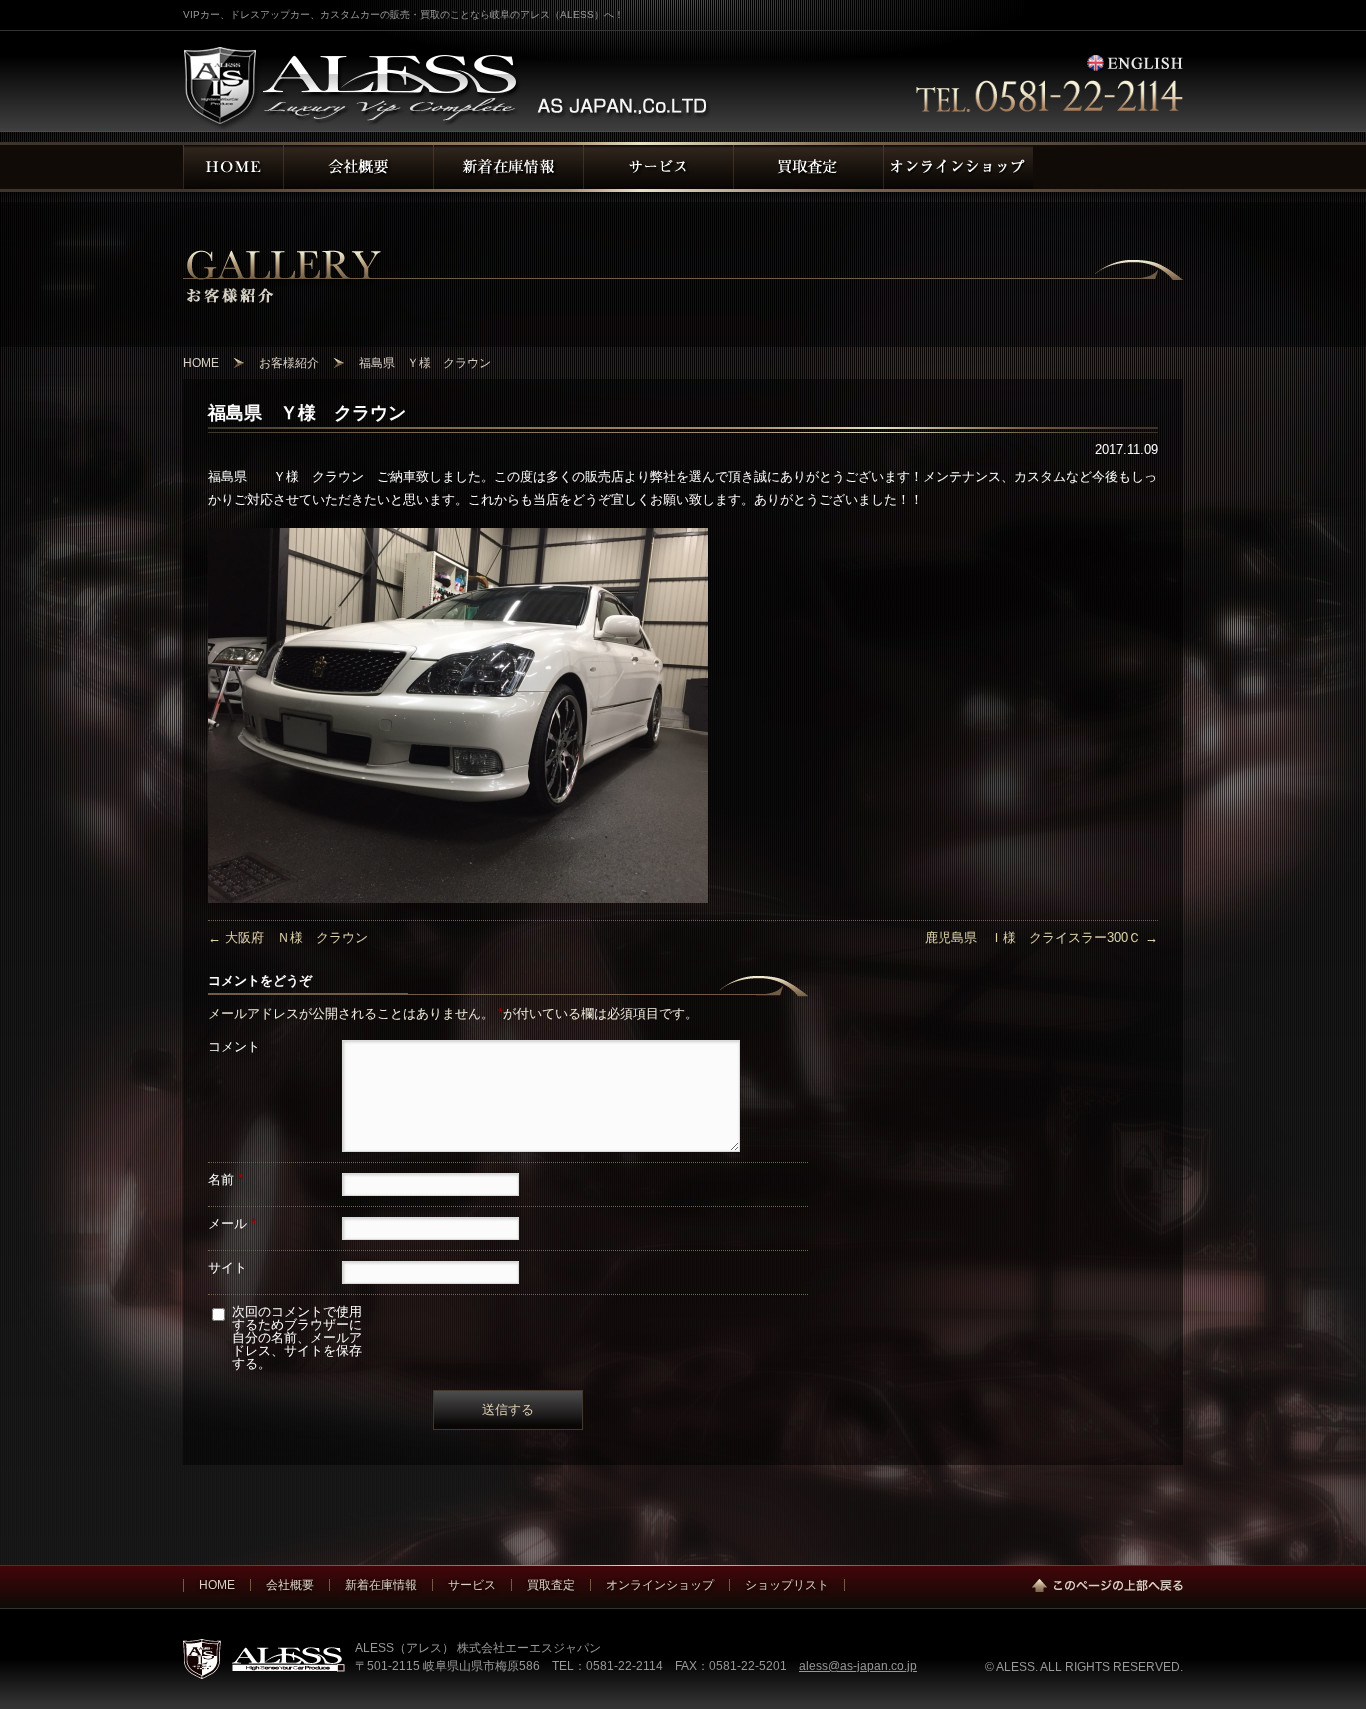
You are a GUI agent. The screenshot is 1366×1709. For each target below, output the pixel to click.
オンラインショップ (660, 1584)
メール (232, 1223)
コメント (234, 1046)
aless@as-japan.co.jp (858, 1665)
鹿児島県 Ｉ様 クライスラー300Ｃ (1041, 937)
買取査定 (551, 1584)
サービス (472, 1584)
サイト (227, 1267)
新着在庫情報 (381, 1584)
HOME (217, 1584)
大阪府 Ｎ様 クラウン (288, 937)
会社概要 (290, 1584)
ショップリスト (787, 1584)
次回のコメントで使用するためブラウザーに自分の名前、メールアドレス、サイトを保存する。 (297, 1337)
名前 (225, 1179)
